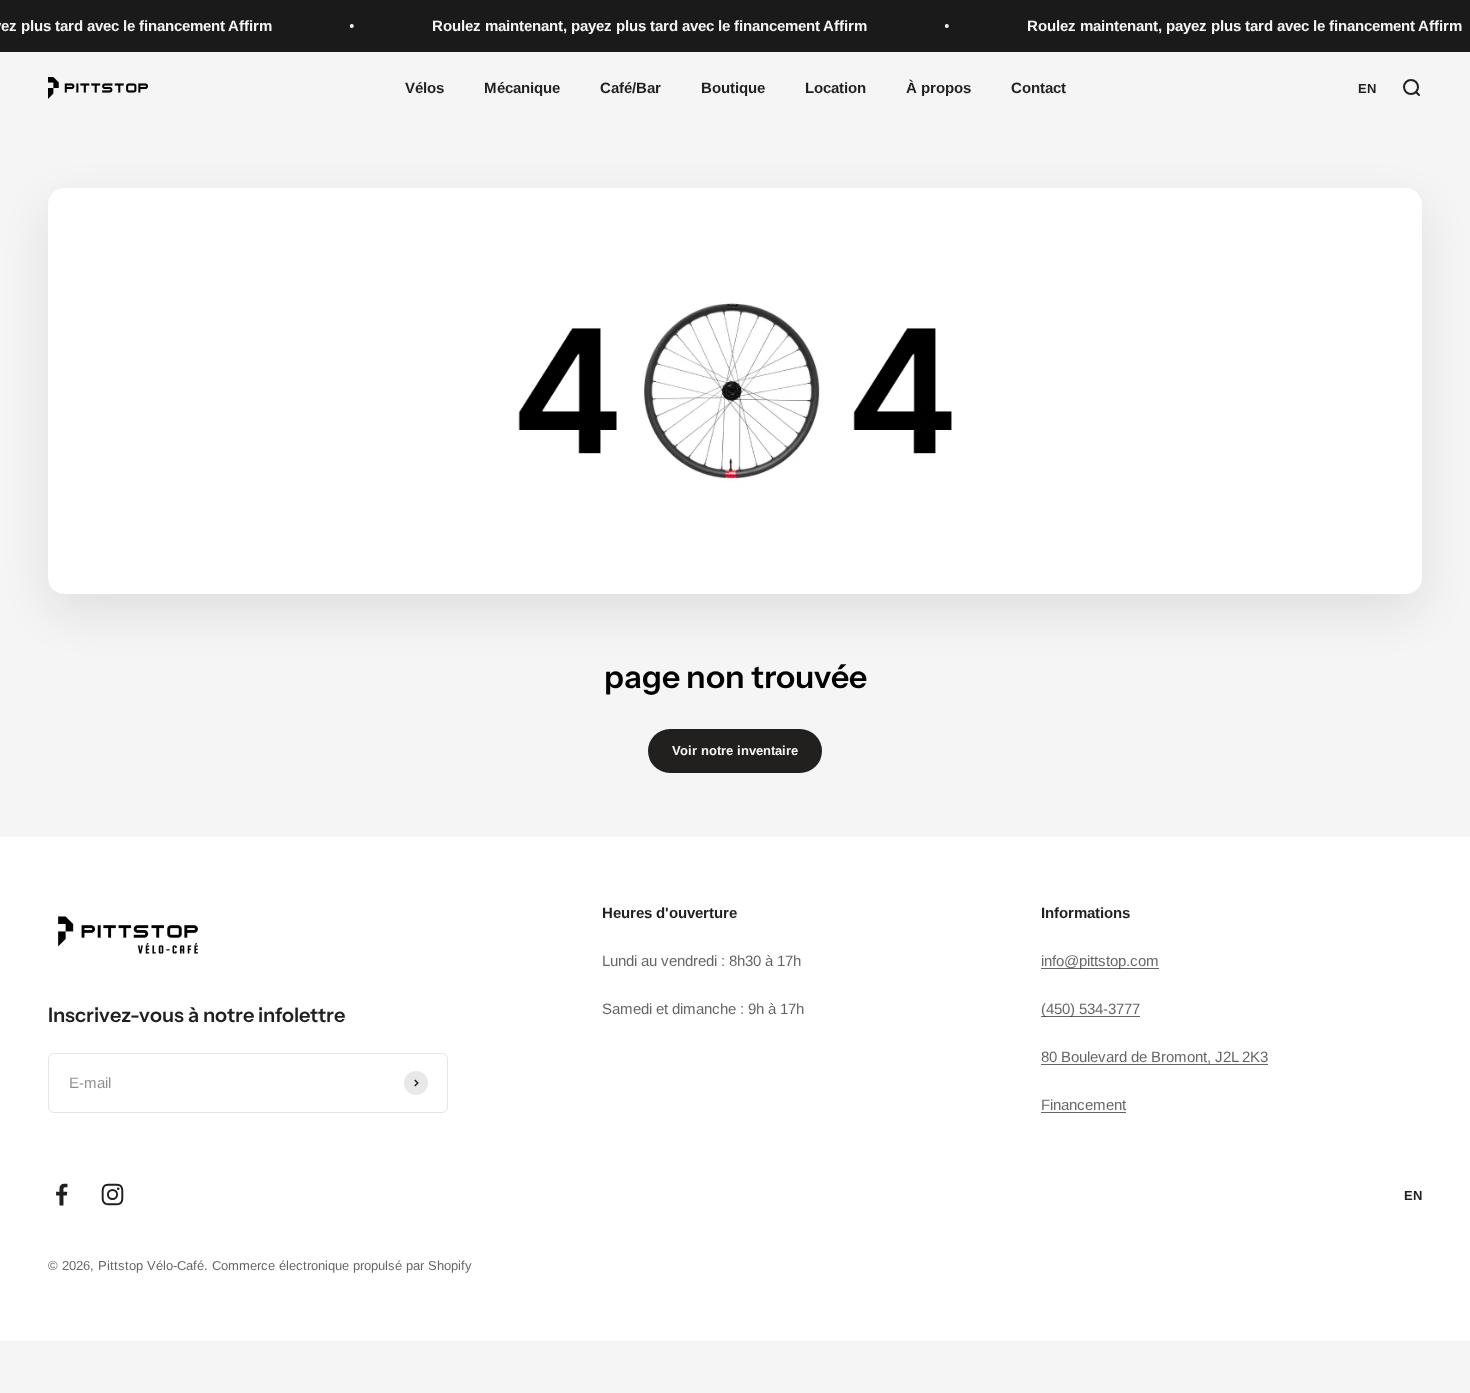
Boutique (733, 87)
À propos (938, 87)
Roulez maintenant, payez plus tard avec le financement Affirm (642, 25)
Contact (1038, 87)
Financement (1083, 1104)
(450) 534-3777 (1090, 1008)
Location (835, 87)
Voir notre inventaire (735, 750)
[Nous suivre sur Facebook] (61, 1194)
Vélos (424, 87)
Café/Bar (630, 87)
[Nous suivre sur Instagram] (112, 1194)
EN (1367, 88)
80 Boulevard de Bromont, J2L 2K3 (1154, 1056)
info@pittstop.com (1100, 960)
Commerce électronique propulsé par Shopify (342, 1265)
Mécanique (522, 87)
